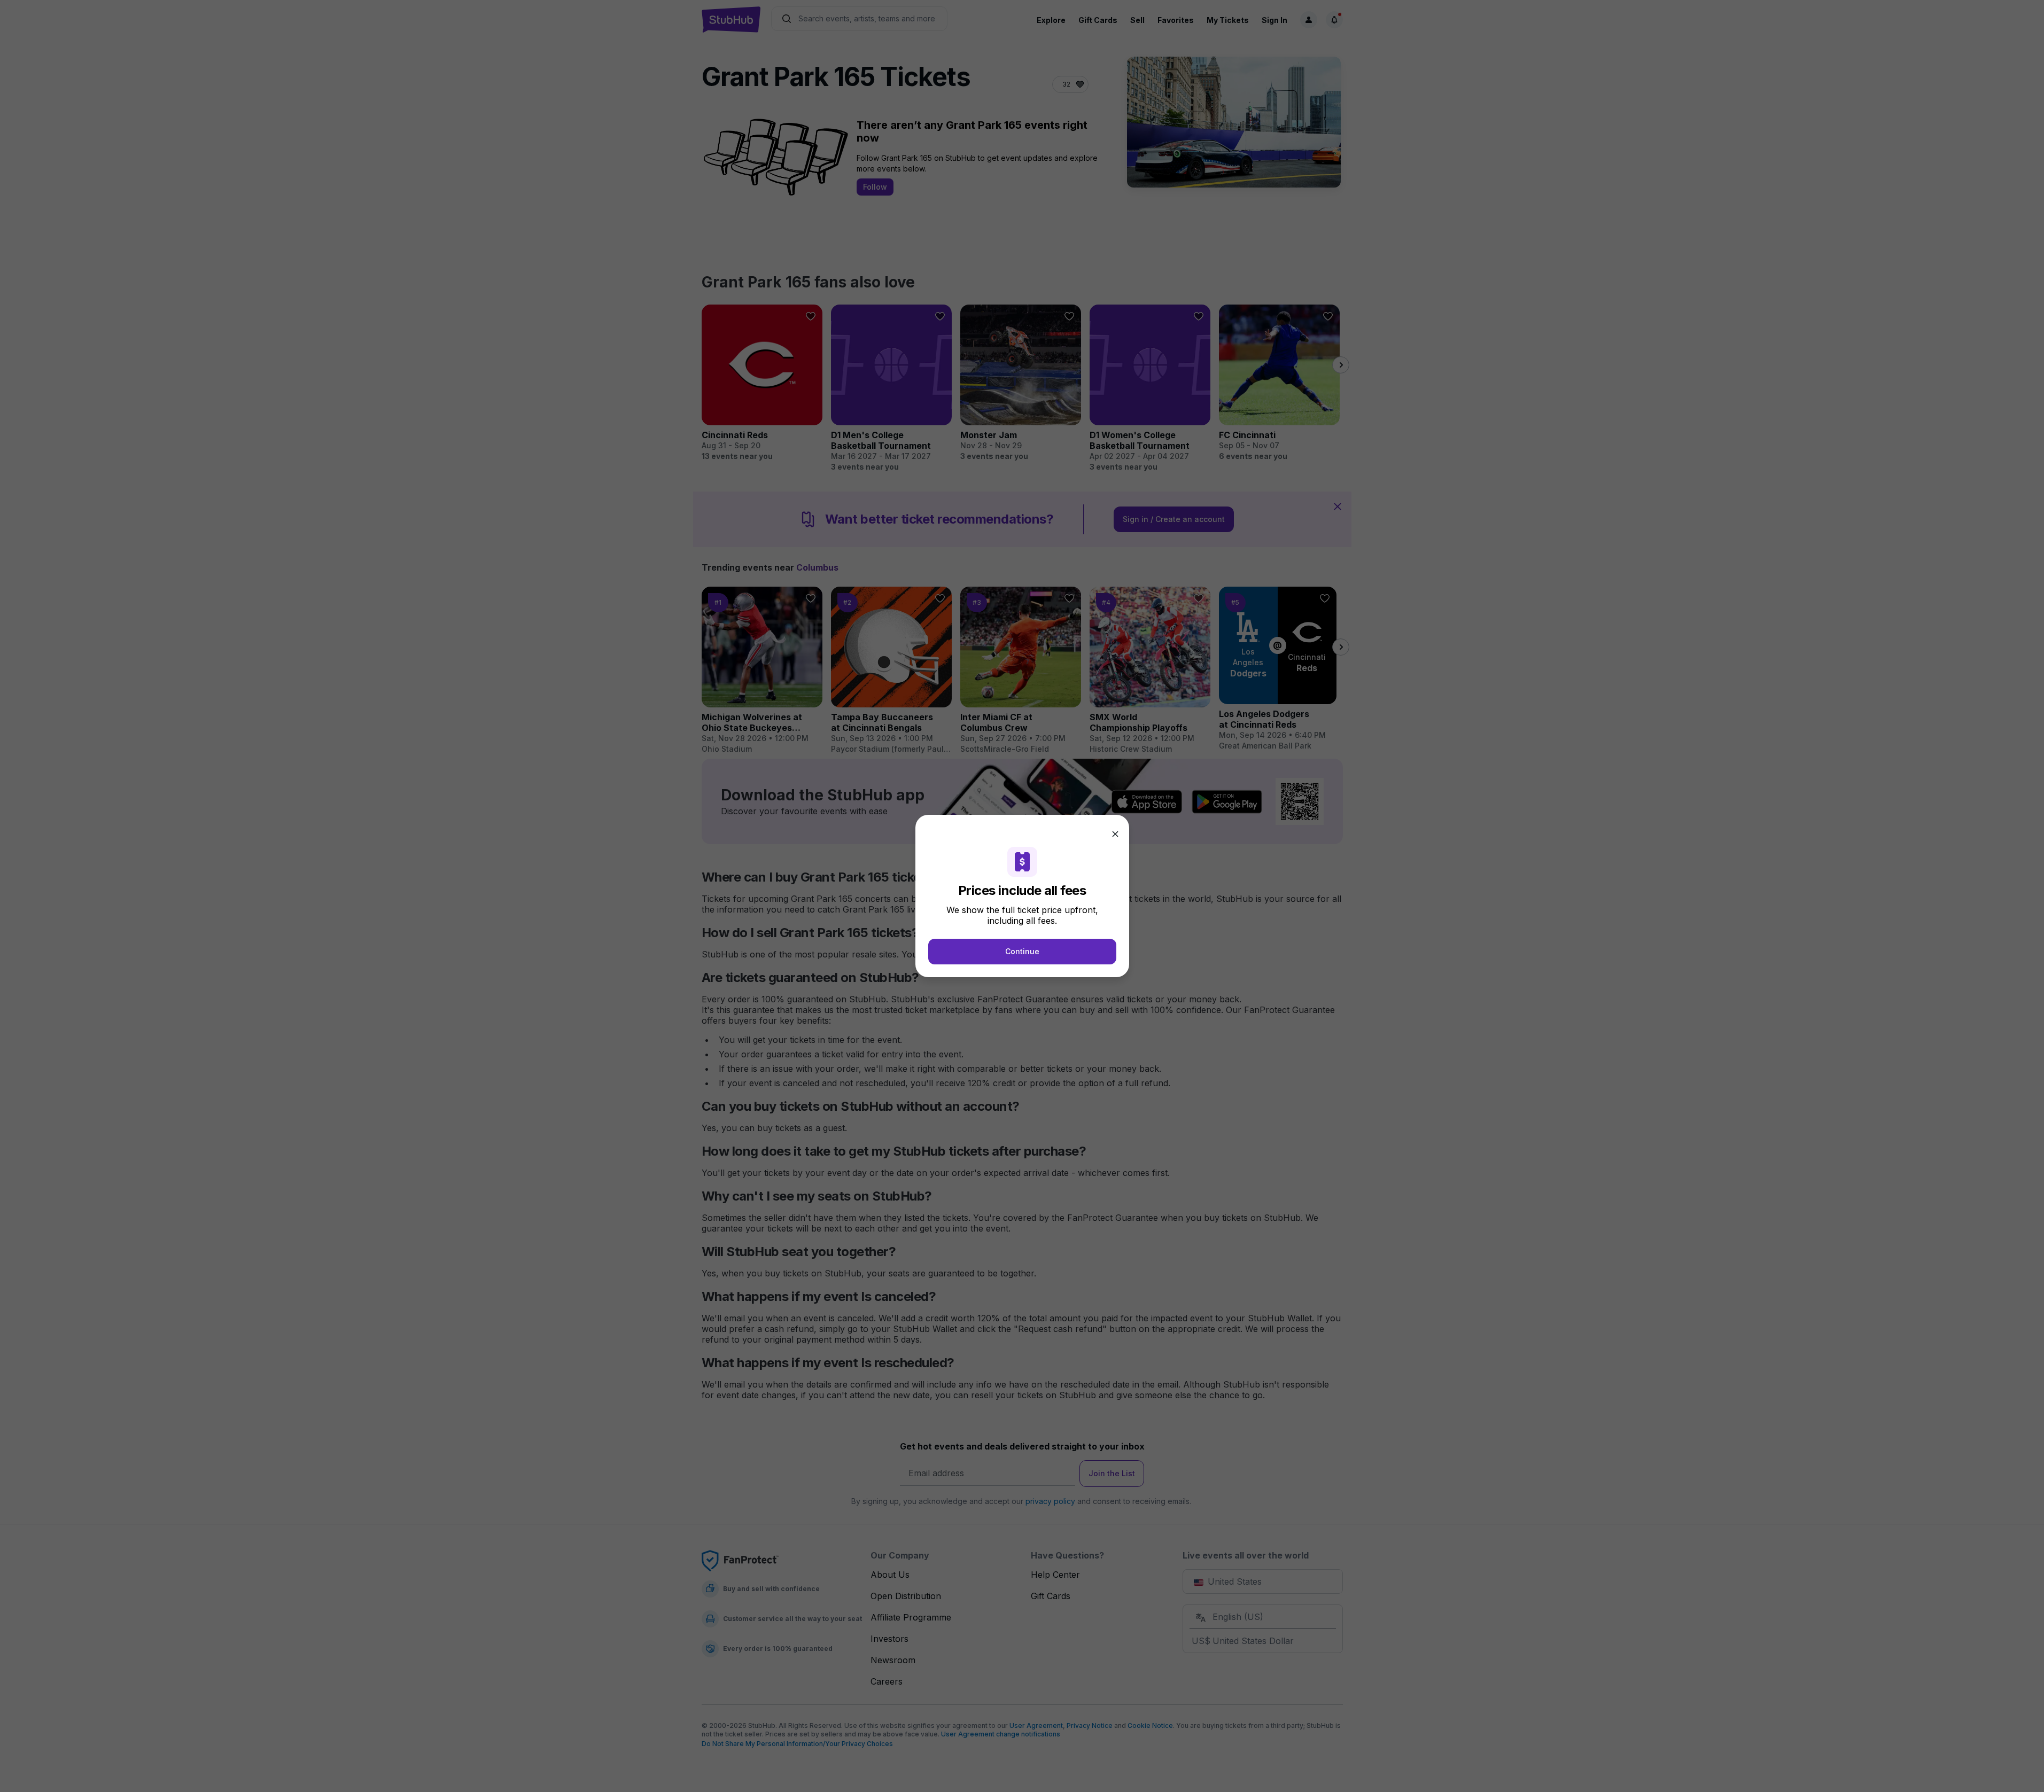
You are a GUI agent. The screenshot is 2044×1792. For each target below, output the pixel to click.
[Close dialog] (1115, 834)
